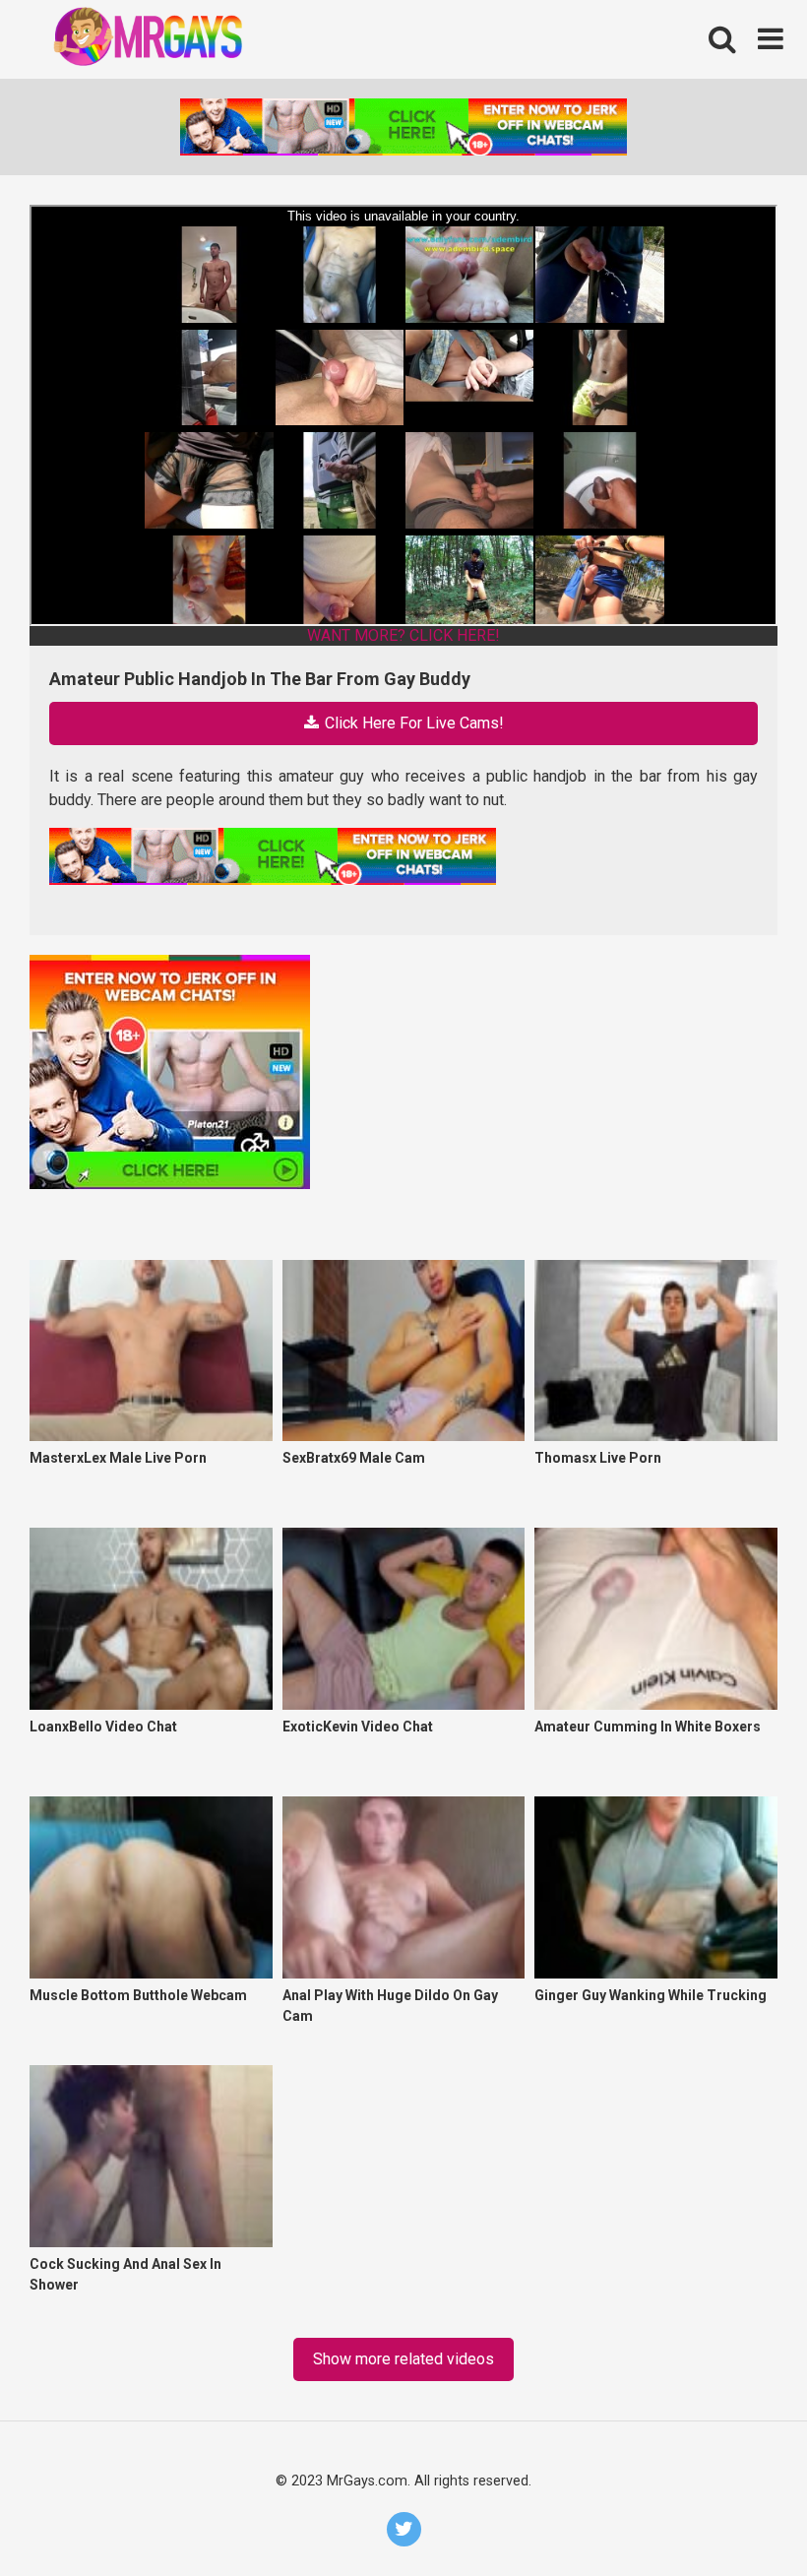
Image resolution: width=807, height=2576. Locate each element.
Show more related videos (403, 2359)
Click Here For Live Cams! (412, 723)
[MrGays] (177, 40)
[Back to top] (740, 2515)
